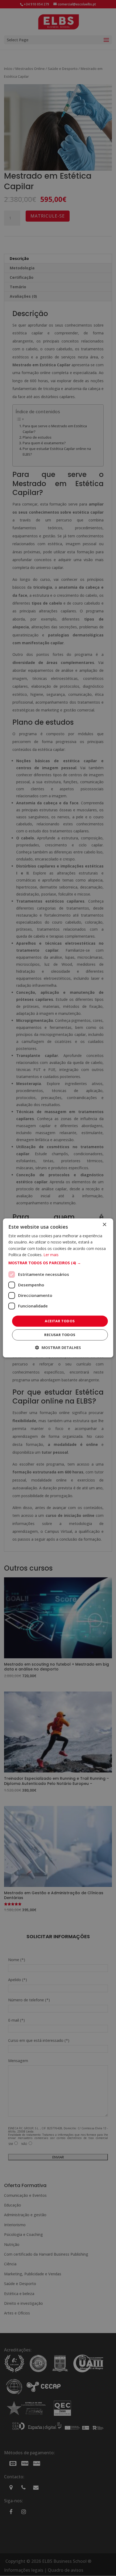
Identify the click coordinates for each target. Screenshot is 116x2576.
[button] (58, 1263)
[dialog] (58, 1288)
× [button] (104, 1225)
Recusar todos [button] (60, 1335)
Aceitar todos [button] (60, 1321)
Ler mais (51, 1255)
